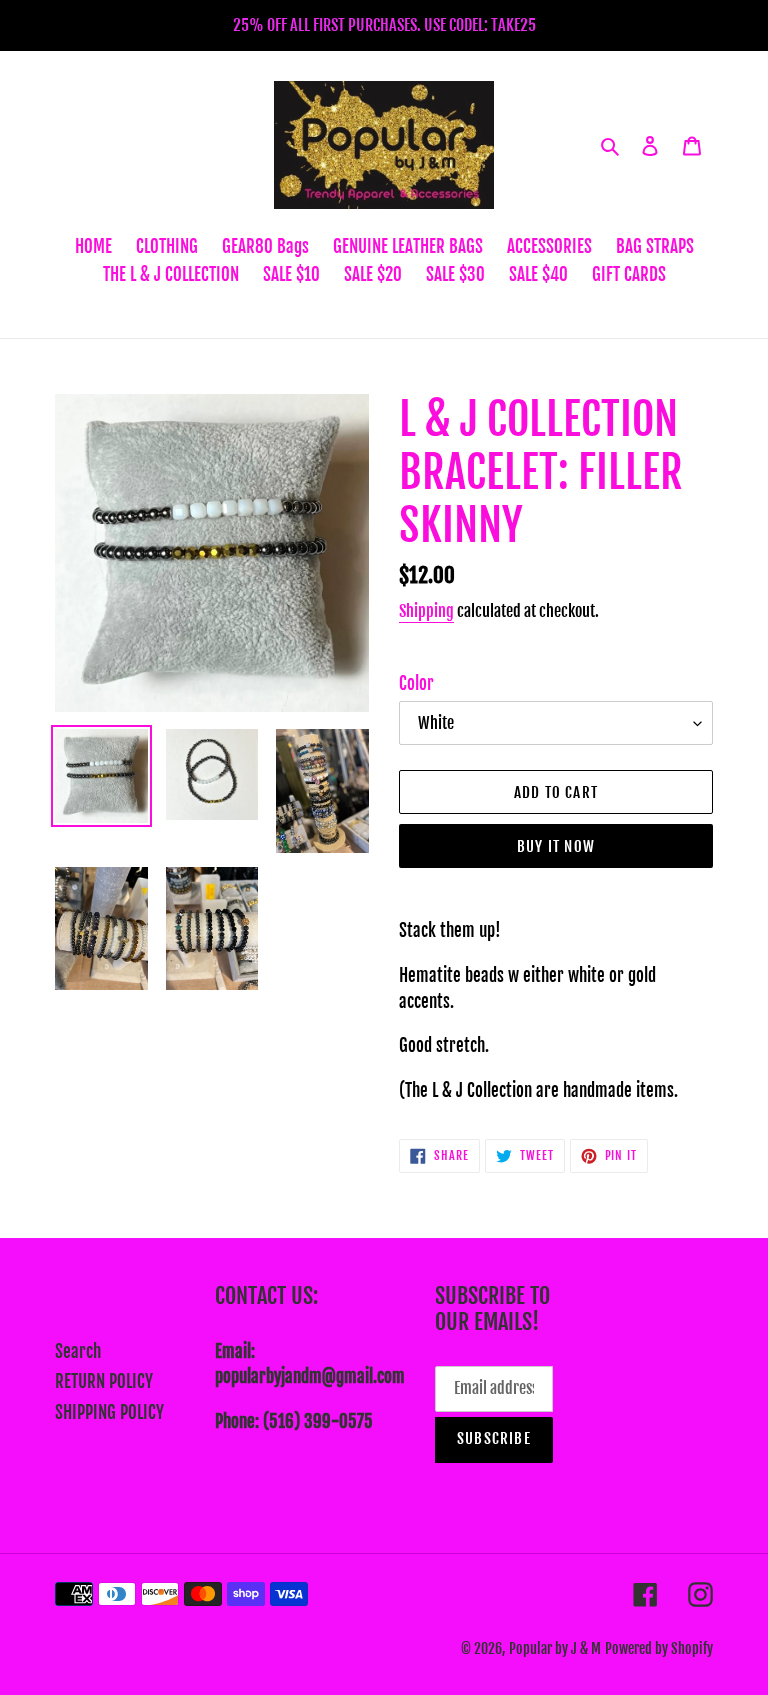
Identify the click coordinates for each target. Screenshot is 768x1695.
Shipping (426, 611)
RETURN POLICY (104, 1381)
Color (416, 683)
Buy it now (556, 846)
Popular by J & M (555, 1648)
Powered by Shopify (659, 1648)
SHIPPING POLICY (109, 1412)
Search (78, 1351)
